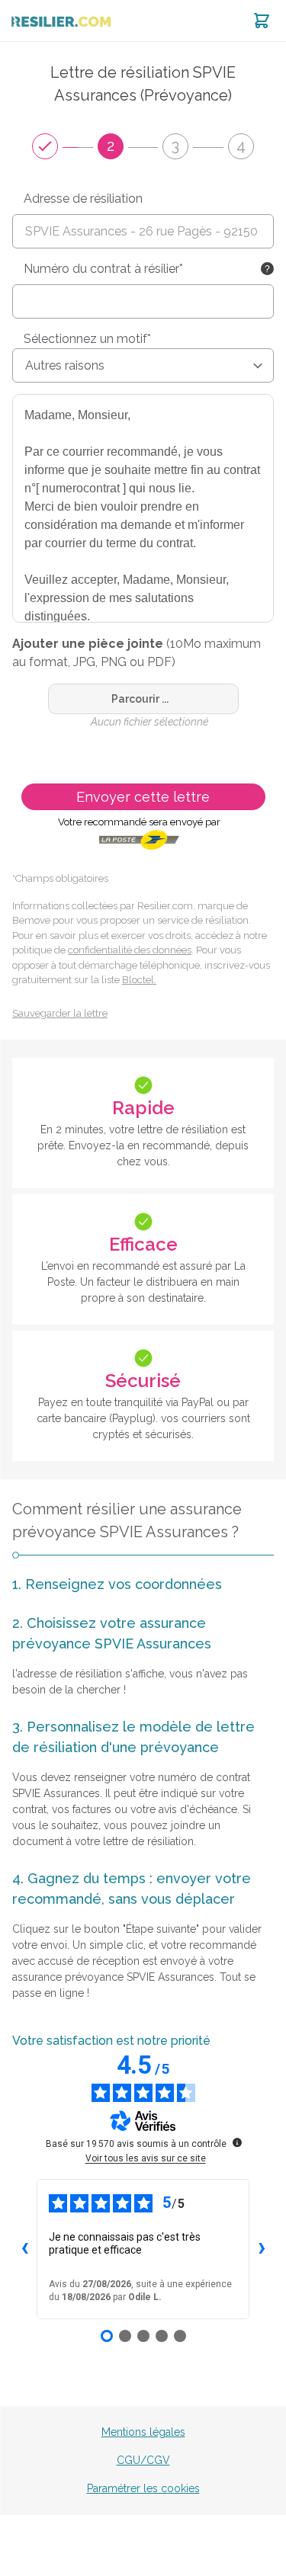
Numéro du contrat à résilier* (103, 269)
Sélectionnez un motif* (87, 339)
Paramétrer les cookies (143, 2488)
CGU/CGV (143, 2460)
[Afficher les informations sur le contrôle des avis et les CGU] (237, 2142)
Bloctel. (139, 980)
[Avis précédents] (24, 2249)
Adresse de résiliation (83, 199)
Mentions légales (143, 2432)
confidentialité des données (130, 950)
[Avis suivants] (262, 2249)
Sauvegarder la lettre (60, 1013)
